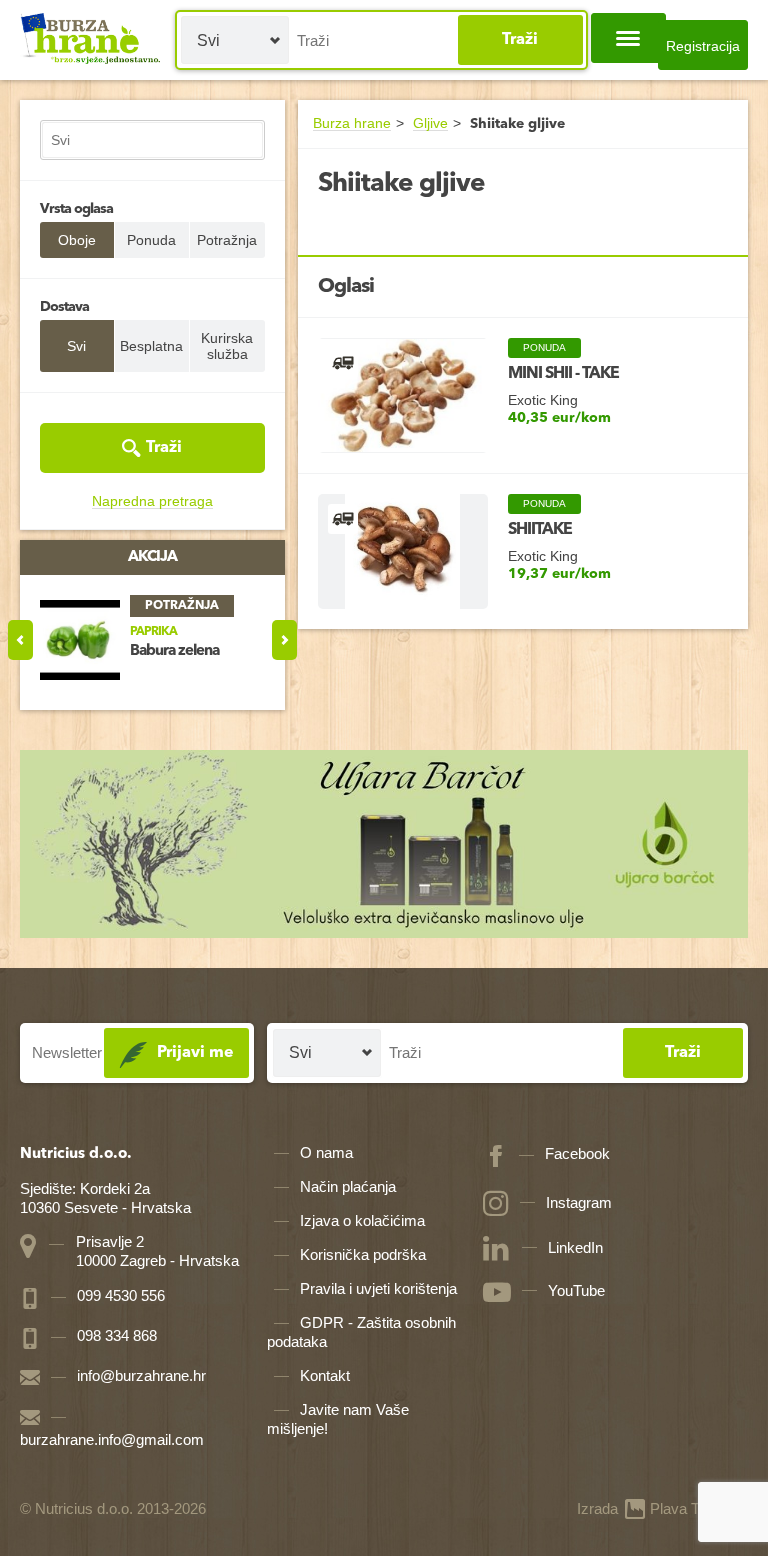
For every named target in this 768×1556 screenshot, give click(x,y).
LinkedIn (575, 1247)
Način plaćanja (348, 1186)
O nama (326, 1152)
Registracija (703, 46)
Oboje (77, 240)
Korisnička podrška (363, 1254)
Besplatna (151, 346)
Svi (76, 346)
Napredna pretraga (152, 501)
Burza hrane (352, 123)
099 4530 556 (119, 1295)
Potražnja (227, 240)
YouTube (576, 1290)
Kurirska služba (227, 346)
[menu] (628, 38)
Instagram (579, 1202)
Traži (520, 40)
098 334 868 (115, 1335)
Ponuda (151, 240)
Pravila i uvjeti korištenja (378, 1288)
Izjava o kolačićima (362, 1220)
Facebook (577, 1153)
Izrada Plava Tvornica (662, 1508)
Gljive (430, 123)
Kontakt (325, 1375)
